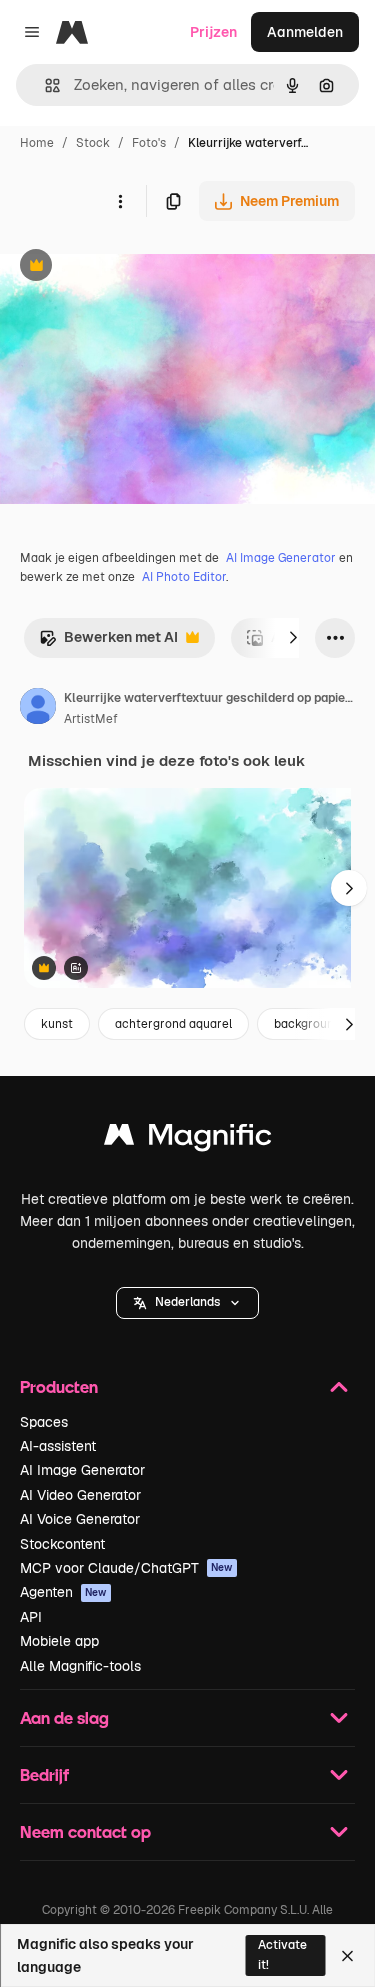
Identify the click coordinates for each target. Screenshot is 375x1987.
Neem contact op (85, 1831)
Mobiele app (59, 1641)
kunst (57, 1024)
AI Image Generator (281, 558)
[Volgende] (293, 638)
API (31, 1617)
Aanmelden (305, 32)
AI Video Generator (80, 1495)
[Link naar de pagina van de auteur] (38, 709)
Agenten (63, 1592)
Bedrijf (44, 1774)
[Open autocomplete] (44, 85)
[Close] (347, 1956)
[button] (187, 1303)
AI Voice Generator (80, 1519)
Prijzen (213, 32)
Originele (131, 267)
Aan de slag (64, 1717)
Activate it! (282, 1954)
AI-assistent (58, 1446)
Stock (93, 143)
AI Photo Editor (184, 577)
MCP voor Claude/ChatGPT (126, 1568)
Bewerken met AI (108, 642)
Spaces (44, 1422)
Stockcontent (62, 1544)
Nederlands (187, 1302)
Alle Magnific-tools (80, 1666)
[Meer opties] (120, 201)
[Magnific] (188, 1139)
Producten (59, 1386)
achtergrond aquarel (173, 1024)
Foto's (149, 143)
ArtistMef (91, 719)
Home (37, 143)
